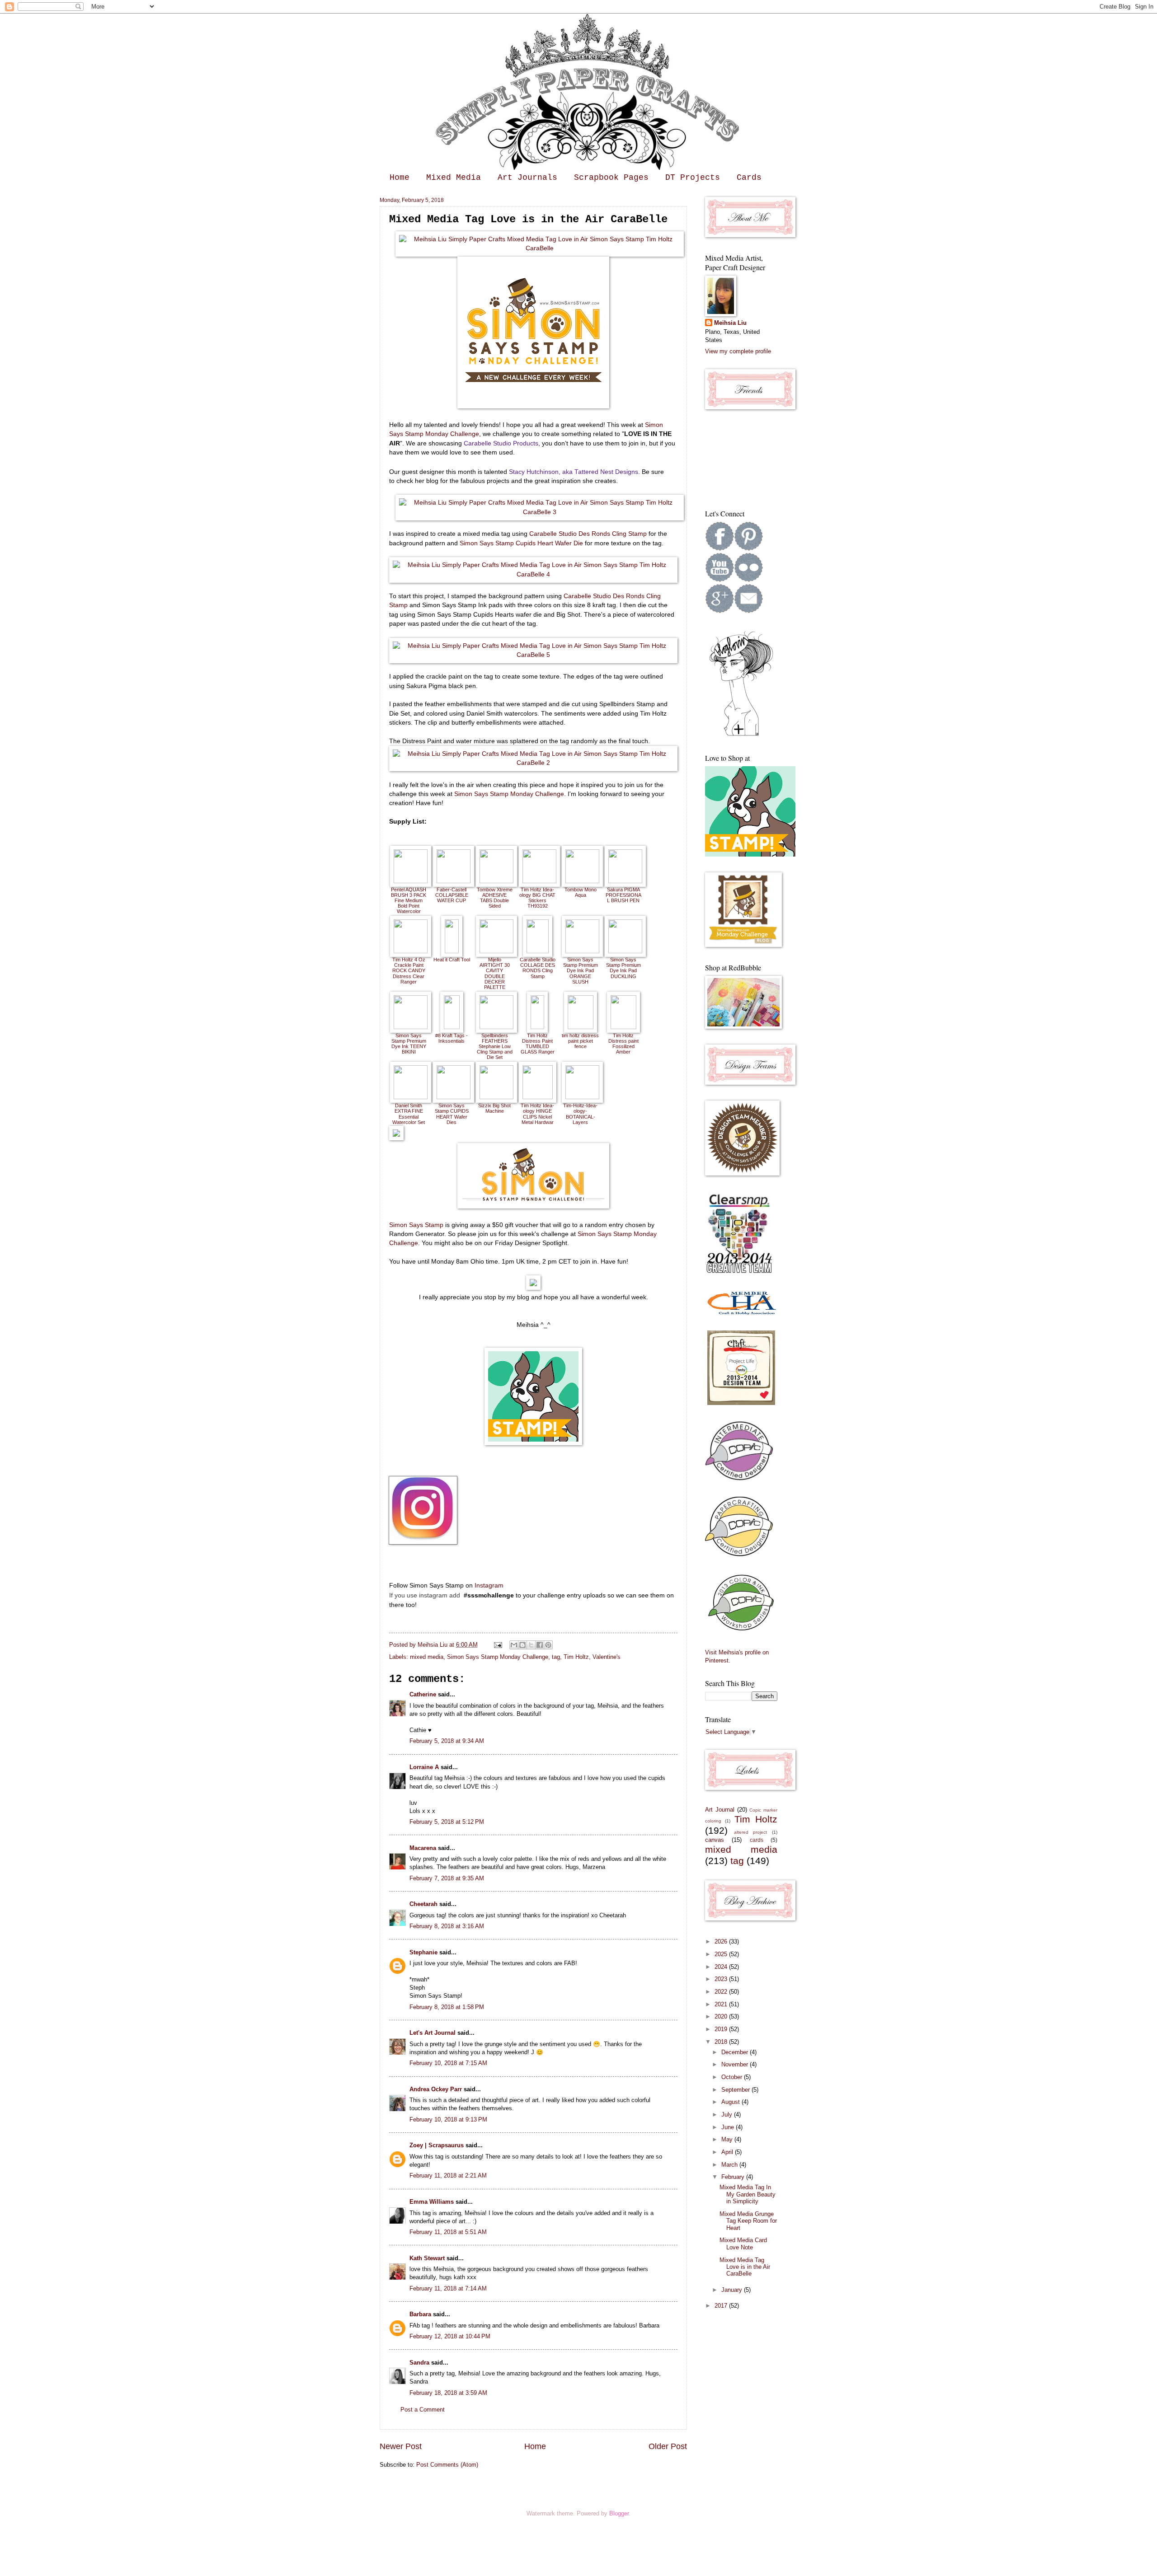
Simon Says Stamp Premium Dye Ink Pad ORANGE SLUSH (581, 970)
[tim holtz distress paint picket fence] (581, 1027)
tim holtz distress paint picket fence (580, 1041)
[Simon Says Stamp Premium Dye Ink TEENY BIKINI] (411, 1027)
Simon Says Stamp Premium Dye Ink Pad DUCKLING (623, 968)
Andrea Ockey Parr (436, 2089)
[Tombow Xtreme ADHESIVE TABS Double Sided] (496, 881)
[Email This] (514, 1645)
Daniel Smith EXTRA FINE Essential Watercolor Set (409, 1114)
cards (757, 1840)
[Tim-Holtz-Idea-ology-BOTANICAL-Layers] (582, 1097)
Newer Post (401, 2446)
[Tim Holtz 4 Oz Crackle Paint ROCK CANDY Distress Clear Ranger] (411, 951)
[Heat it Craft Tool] (452, 951)
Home (400, 178)
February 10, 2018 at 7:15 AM (448, 2063)
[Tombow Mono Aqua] (582, 881)
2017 (722, 2306)
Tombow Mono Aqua (581, 892)
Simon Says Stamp (416, 1225)
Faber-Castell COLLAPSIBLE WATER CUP (452, 895)
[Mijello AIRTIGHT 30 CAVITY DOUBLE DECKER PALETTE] (496, 951)
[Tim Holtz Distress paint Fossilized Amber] (623, 1027)
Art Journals (527, 178)
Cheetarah (423, 1904)
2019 (722, 2029)
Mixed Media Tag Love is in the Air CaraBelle (745, 2267)
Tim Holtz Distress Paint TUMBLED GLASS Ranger (538, 1044)
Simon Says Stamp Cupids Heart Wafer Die (521, 543)
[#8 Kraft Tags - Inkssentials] (452, 1027)
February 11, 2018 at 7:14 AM (448, 2288)
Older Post (668, 2446)
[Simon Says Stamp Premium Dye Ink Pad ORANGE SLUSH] (582, 951)
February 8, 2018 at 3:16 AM (447, 1926)
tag (556, 1657)
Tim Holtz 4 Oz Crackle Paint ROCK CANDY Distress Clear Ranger (409, 970)
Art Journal (720, 1810)
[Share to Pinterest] (548, 1645)
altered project (751, 1832)
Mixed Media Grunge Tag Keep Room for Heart (748, 2221)
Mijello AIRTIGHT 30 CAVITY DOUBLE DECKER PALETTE (495, 973)
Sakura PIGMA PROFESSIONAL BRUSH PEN (623, 895)
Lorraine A (424, 1767)
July (728, 2115)
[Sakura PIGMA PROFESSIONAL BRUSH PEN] (625, 881)
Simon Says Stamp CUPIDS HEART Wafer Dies (452, 1114)
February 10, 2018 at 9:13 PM (448, 2119)
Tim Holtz (576, 1657)
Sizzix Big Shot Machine (494, 1108)
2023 (722, 1979)
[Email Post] (498, 1645)
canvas (715, 1840)
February (734, 2177)
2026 (722, 1941)
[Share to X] (531, 1645)
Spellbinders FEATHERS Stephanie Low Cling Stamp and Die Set (495, 1046)
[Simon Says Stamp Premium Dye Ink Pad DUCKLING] (625, 951)
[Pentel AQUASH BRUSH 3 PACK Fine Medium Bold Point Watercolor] (411, 881)
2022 (722, 1992)
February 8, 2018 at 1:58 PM (447, 2007)
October (733, 2077)
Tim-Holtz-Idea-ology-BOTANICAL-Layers (580, 1114)
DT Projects (693, 178)
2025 (722, 1954)
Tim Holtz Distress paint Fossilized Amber (623, 1044)
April (728, 2152)
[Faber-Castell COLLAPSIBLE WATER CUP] (454, 881)
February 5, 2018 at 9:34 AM (447, 1741)
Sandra (419, 2363)
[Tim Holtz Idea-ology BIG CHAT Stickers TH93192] (539, 881)
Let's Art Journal (433, 2033)
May (728, 2139)
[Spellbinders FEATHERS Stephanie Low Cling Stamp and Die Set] (496, 1027)
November (736, 2064)
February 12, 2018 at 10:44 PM (450, 2336)
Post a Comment (423, 2410)
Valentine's (607, 1657)
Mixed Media (454, 178)
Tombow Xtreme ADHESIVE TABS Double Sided (495, 898)
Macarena (423, 1848)
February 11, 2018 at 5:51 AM (448, 2232)
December (736, 2052)
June (729, 2127)
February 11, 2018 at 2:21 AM (448, 2176)
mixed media (427, 1657)
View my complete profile (738, 351)
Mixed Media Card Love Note (743, 2243)
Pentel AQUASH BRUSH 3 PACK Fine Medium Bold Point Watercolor (409, 900)
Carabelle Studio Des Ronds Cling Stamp (588, 534)
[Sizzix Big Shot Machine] (496, 1097)
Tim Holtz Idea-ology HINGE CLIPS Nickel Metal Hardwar (537, 1114)
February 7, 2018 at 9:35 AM (447, 1878)
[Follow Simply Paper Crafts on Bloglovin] (741, 735)
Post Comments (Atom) (447, 2465)
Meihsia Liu (433, 1645)
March (730, 2165)
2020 (722, 2016)
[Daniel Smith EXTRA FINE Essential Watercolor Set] (411, 1097)
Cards (749, 178)
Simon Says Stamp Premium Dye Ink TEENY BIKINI (409, 1044)
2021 (722, 2004)
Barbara (420, 2314)
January (733, 2290)
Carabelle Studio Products (500, 443)
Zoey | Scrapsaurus (437, 2145)
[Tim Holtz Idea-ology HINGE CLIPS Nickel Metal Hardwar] (538, 1097)
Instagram (489, 1585)
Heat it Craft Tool (452, 960)
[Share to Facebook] (540, 1645)
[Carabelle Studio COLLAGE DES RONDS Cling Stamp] (538, 951)
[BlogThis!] (522, 1645)
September (736, 2090)
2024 (722, 1967)
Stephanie (423, 1952)
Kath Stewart (427, 2258)
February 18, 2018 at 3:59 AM (448, 2393)
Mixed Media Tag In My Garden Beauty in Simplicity (748, 2194)
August (731, 2102)
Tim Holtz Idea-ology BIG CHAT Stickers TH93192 (537, 898)
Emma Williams (432, 2202)
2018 (722, 2042)
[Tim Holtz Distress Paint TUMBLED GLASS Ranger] (537, 1027)
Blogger (619, 2513)
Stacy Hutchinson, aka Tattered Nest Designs (574, 472)
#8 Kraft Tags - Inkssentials (452, 1038)
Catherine (423, 1694)
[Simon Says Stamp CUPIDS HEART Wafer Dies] (454, 1097)
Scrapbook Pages (611, 178)
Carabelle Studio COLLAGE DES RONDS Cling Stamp (538, 968)
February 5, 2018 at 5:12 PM (447, 1822)
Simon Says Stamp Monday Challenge (509, 794)
